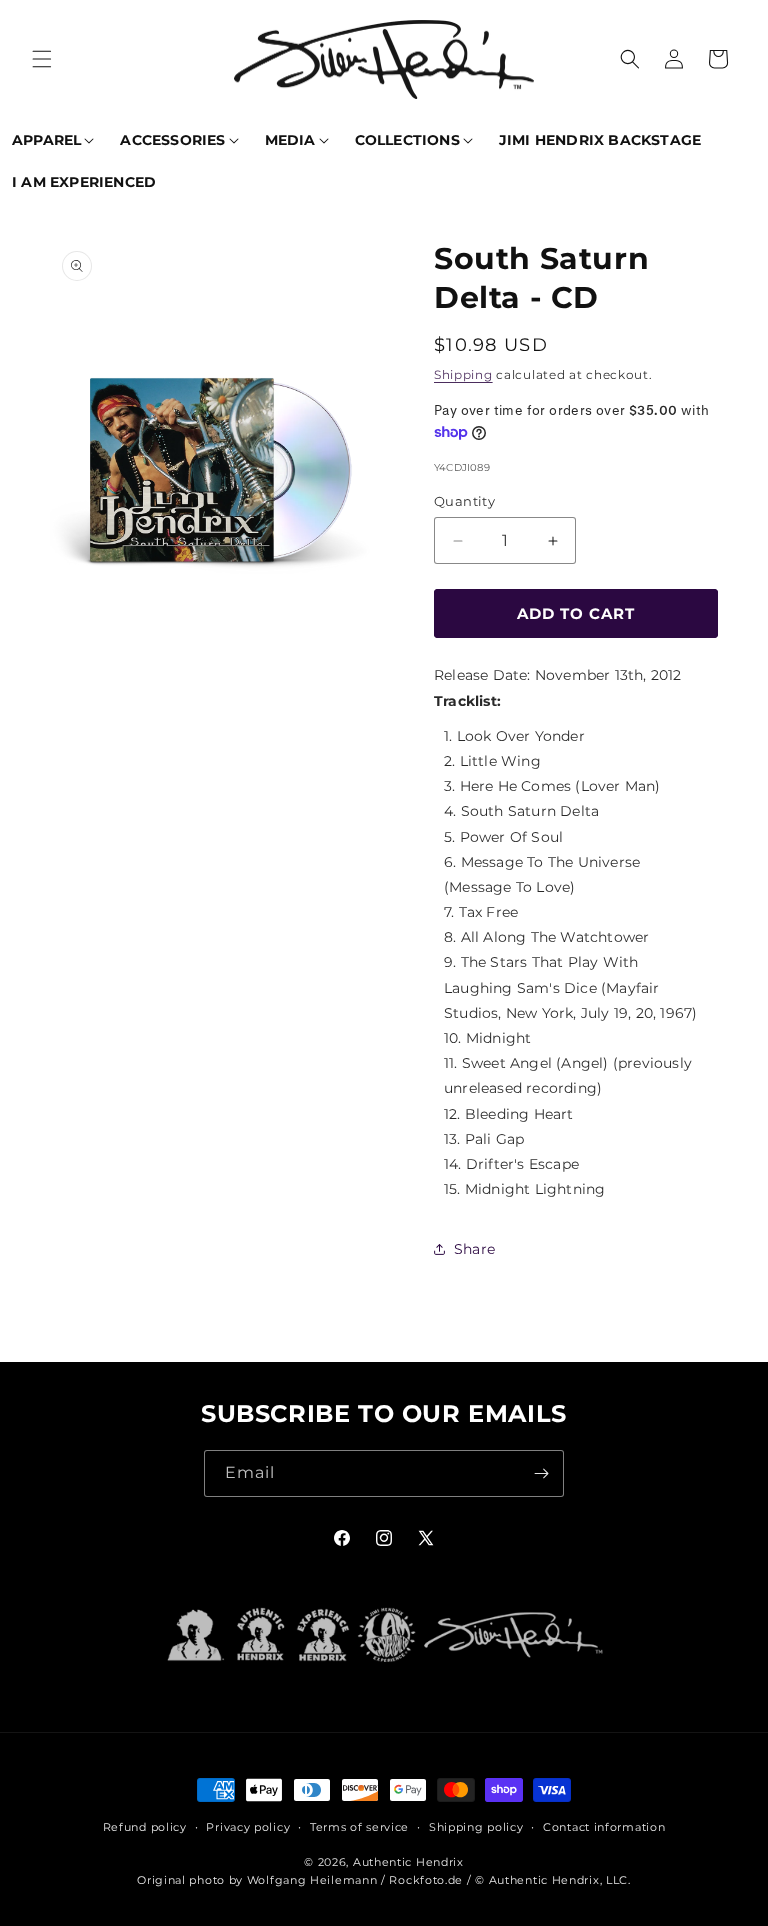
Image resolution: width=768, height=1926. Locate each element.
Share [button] (474, 1249)
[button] (42, 59)
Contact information (604, 1827)
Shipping (463, 374)
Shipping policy (476, 1827)
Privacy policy (248, 1827)
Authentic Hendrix (408, 1862)
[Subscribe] (541, 1473)
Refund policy (145, 1827)
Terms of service (359, 1827)
